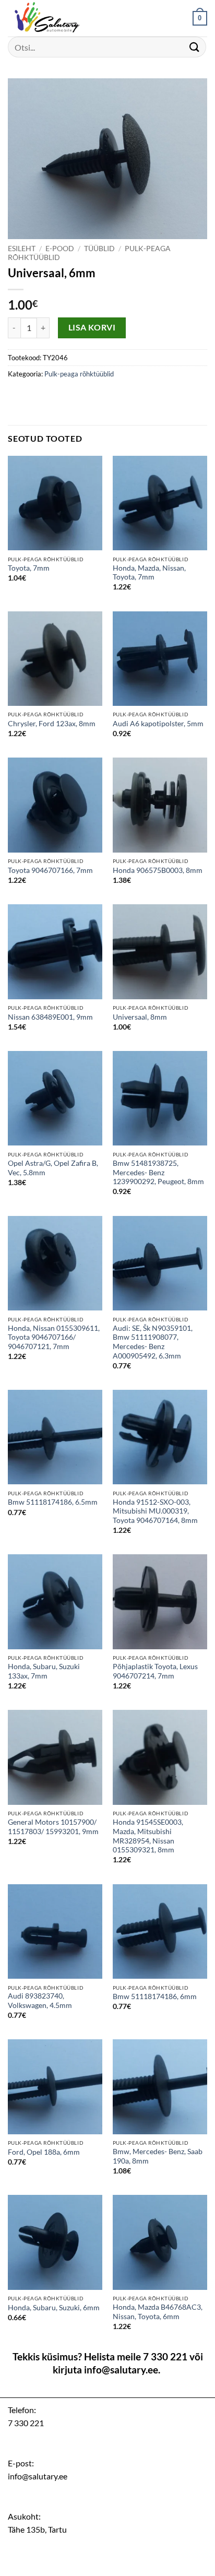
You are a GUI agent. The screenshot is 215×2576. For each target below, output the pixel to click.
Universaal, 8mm (140, 1017)
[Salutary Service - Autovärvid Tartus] (60, 18)
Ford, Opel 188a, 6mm (44, 2152)
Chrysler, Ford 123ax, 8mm (52, 724)
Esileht (22, 249)
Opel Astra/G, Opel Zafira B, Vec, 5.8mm (53, 1168)
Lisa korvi (92, 327)
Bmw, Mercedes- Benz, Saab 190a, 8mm (158, 2156)
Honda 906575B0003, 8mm (158, 870)
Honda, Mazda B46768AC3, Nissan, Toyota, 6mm (158, 2312)
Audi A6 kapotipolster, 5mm (158, 724)
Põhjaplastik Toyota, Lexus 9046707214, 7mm (155, 1671)
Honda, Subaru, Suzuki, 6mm (54, 2308)
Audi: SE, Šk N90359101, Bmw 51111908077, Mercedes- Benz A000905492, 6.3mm (153, 1342)
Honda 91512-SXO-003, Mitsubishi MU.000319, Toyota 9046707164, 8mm (155, 1511)
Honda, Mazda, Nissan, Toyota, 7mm (149, 573)
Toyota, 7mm (29, 568)
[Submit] (195, 47)
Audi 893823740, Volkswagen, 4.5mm (40, 2001)
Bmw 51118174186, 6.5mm (53, 1502)
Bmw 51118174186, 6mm (155, 1996)
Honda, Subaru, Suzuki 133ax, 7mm (44, 1671)
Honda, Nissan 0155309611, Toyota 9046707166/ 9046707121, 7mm (54, 1337)
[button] (200, 18)
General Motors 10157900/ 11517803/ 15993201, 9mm (53, 1827)
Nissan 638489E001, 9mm (50, 1017)
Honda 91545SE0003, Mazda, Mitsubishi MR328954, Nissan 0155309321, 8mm (148, 1836)
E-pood (60, 249)
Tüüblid (99, 249)
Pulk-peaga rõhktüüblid (79, 374)
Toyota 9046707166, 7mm (50, 870)
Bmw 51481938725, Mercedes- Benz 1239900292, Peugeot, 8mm (158, 1172)
